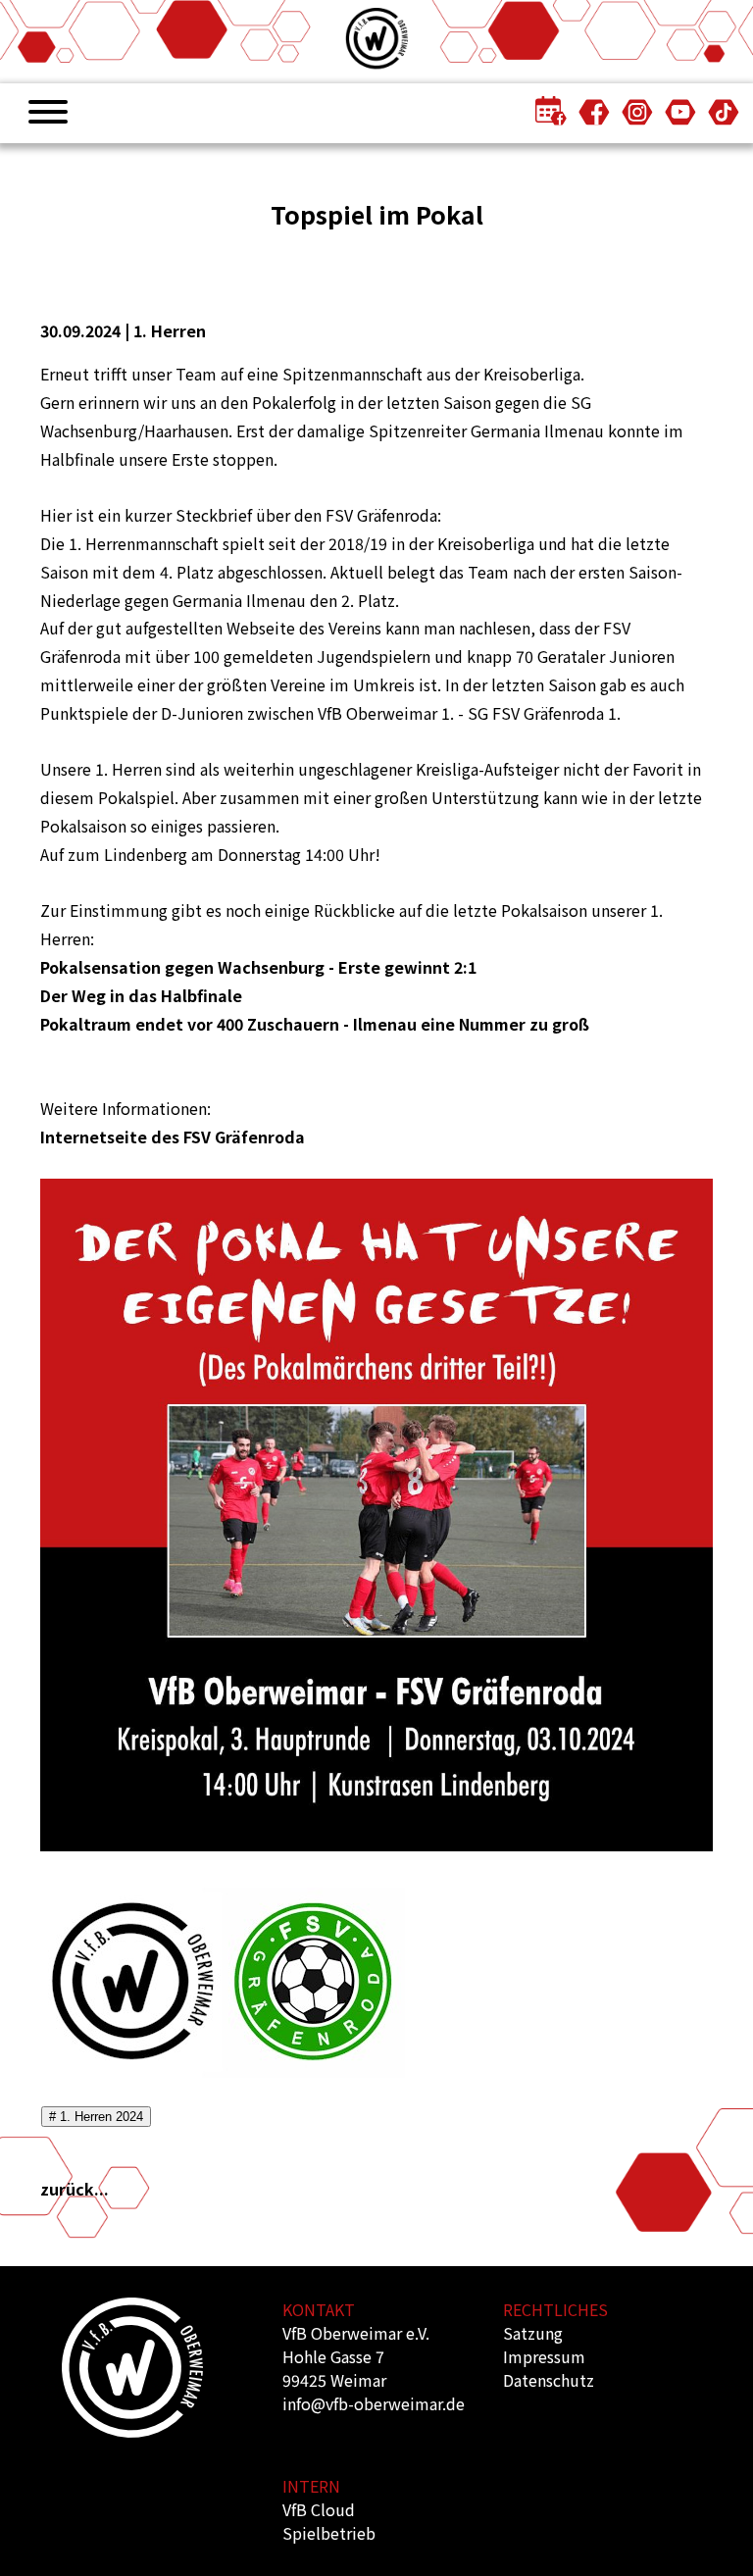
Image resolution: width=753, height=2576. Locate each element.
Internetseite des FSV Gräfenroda (173, 1136)
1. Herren (170, 330)
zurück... (75, 2189)
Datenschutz (549, 2380)
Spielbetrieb (329, 2533)
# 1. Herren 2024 (96, 2117)
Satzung (533, 2333)
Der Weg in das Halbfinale (141, 995)
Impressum (544, 2356)
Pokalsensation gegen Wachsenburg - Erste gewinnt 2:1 (258, 967)
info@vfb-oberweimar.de (374, 2403)
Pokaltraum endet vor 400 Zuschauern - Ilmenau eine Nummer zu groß (315, 1024)
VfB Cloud (319, 2509)
